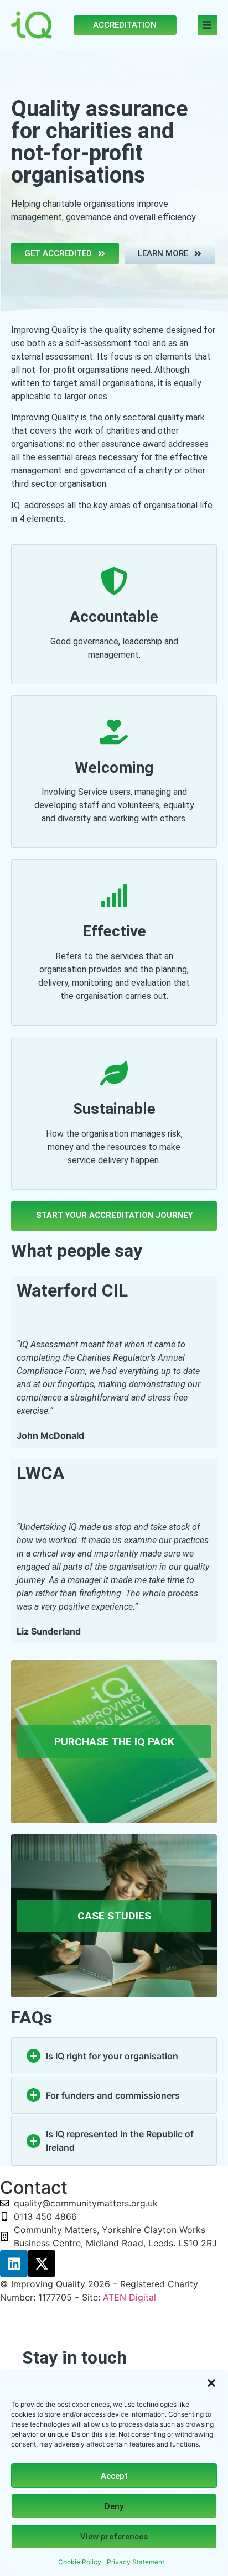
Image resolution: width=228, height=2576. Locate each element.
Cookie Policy (80, 2562)
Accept (114, 2476)
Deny (114, 2506)
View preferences (114, 2537)
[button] (211, 2383)
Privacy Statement (136, 2562)
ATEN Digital (129, 2297)
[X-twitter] (42, 2263)
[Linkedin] (14, 2263)
